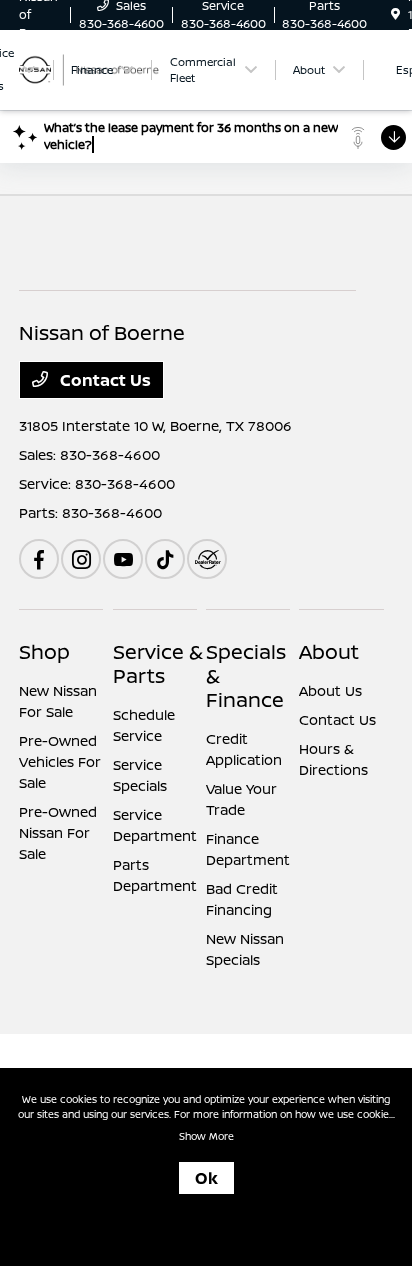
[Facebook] (39, 559)
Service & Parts (158, 663)
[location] (395, 14)
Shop (44, 651)
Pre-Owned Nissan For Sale (58, 832)
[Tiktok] (165, 559)
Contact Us (103, 380)
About (329, 651)
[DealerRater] (207, 559)
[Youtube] (123, 559)
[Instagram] (81, 559)
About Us (330, 690)
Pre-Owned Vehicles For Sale (60, 761)
